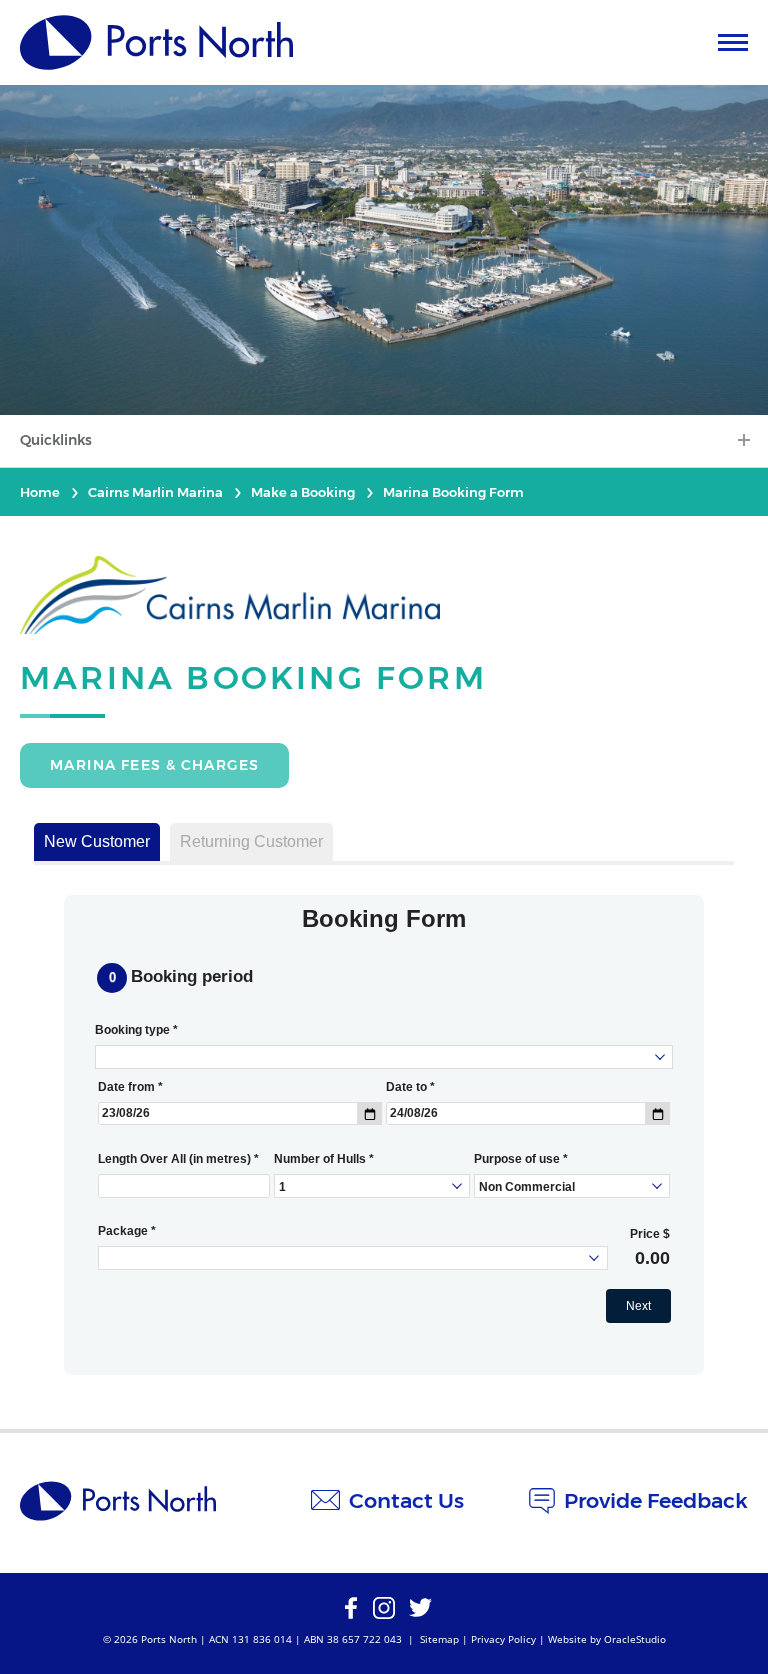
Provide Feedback (656, 1500)
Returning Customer (251, 841)
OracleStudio (635, 1639)
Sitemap (439, 1639)
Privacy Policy (503, 1639)
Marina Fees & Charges (154, 765)
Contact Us (406, 1500)
